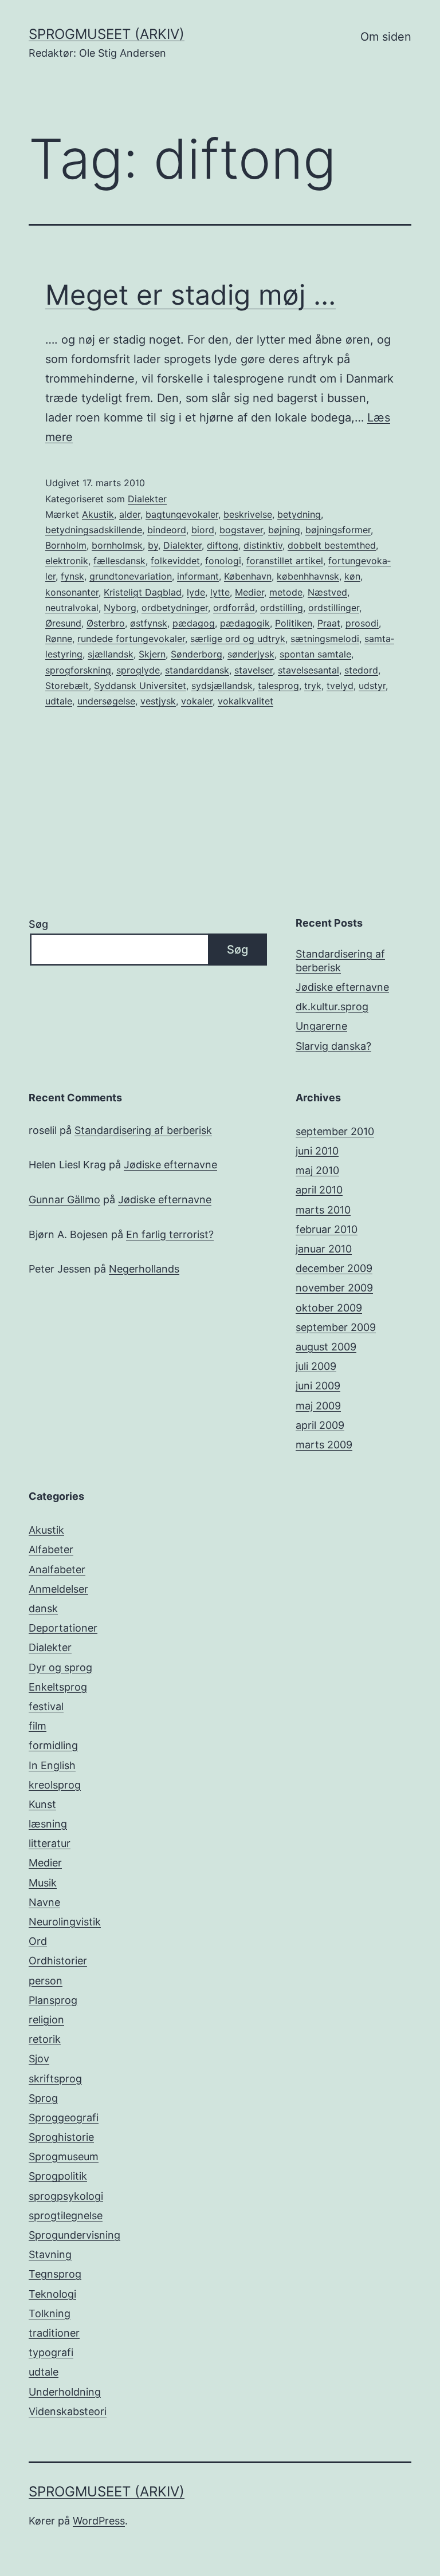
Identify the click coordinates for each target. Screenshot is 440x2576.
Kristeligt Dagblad (143, 592)
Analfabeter (57, 1569)
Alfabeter (51, 1549)
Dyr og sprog (60, 1667)
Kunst (42, 1804)
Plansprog (53, 2000)
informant (198, 576)
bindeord (167, 530)
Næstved (327, 592)
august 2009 (326, 1347)
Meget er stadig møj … (190, 295)
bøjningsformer (338, 530)
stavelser (254, 670)
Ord (38, 1941)
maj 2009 (318, 1406)
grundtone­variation (131, 576)
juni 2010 (317, 1151)
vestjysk (158, 701)
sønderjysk (251, 654)
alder (130, 514)
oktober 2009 (329, 1308)
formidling (53, 1745)
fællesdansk (119, 561)
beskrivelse (248, 514)
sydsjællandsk (222, 686)
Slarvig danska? (333, 1046)
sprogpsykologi (66, 2196)
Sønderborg (197, 654)
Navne (44, 1902)
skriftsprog (55, 2079)
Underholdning (65, 2392)
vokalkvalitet (245, 701)
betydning (299, 514)
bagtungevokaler (182, 514)
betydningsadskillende (94, 530)
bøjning (284, 530)
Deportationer (63, 1628)
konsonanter (72, 592)
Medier (250, 592)
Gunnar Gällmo (64, 1200)
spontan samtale (315, 654)
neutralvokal (72, 608)
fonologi (223, 561)
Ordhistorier (58, 1961)
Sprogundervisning (74, 2235)
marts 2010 (323, 1210)
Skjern (152, 654)
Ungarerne (321, 1026)
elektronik (67, 561)
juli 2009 (316, 1366)
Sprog (43, 2098)
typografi (51, 2352)
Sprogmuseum (64, 2156)
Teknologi (52, 2294)
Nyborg (120, 608)
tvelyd (340, 686)
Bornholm (66, 545)
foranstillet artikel (285, 561)
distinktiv (263, 545)
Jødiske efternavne (342, 987)
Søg (38, 924)
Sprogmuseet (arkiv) (107, 34)
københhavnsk (308, 576)
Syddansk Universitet (140, 686)
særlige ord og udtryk (238, 639)
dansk (43, 1608)
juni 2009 (318, 1386)
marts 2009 (324, 1445)
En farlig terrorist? (170, 1234)
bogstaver (241, 530)
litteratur (50, 1843)
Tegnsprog (55, 2274)
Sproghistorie (61, 2137)
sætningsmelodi (325, 639)
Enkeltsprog (58, 1687)
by (153, 545)
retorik (45, 2039)
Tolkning (50, 2313)
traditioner (54, 2333)
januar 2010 (324, 1249)
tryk (313, 686)
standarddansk (197, 670)
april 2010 (319, 1190)
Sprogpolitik (58, 2176)
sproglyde (138, 670)
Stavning (50, 2254)
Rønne (59, 639)
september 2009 (336, 1327)
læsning (48, 1824)
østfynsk (149, 623)
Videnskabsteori (68, 2411)
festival (46, 1706)
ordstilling (282, 608)
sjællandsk (111, 654)
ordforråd (234, 608)
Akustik (98, 514)
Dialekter (147, 499)
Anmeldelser (58, 1589)
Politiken (294, 623)
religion (46, 2020)
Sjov (39, 2059)
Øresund (63, 623)
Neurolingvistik (65, 1922)
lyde (196, 592)
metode (286, 592)
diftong (223, 545)
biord (203, 530)
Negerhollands (144, 1269)
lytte (220, 592)
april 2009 (320, 1425)
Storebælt (67, 686)
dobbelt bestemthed (332, 545)
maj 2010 (317, 1170)
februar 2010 (327, 1229)
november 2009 (334, 1288)
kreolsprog (55, 1785)
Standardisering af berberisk (340, 960)
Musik (43, 1883)
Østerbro (106, 623)
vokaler (197, 701)
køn (352, 576)
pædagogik (245, 623)
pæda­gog (194, 623)
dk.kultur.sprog (332, 1007)
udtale (59, 701)
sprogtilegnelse (66, 2215)
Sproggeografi (64, 2118)
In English (52, 1765)
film (38, 1726)
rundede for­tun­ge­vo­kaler (131, 639)
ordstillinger (334, 608)
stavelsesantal (309, 670)
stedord (361, 670)
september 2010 (335, 1131)
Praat (329, 623)
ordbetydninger (175, 608)
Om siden (386, 37)
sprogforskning (78, 670)
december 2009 (334, 1268)
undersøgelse (106, 701)
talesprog (278, 686)
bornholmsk (117, 545)
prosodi (362, 623)
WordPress (99, 2521)
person (46, 1981)
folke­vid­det (175, 561)
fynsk (72, 576)
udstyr (372, 686)
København (248, 576)
